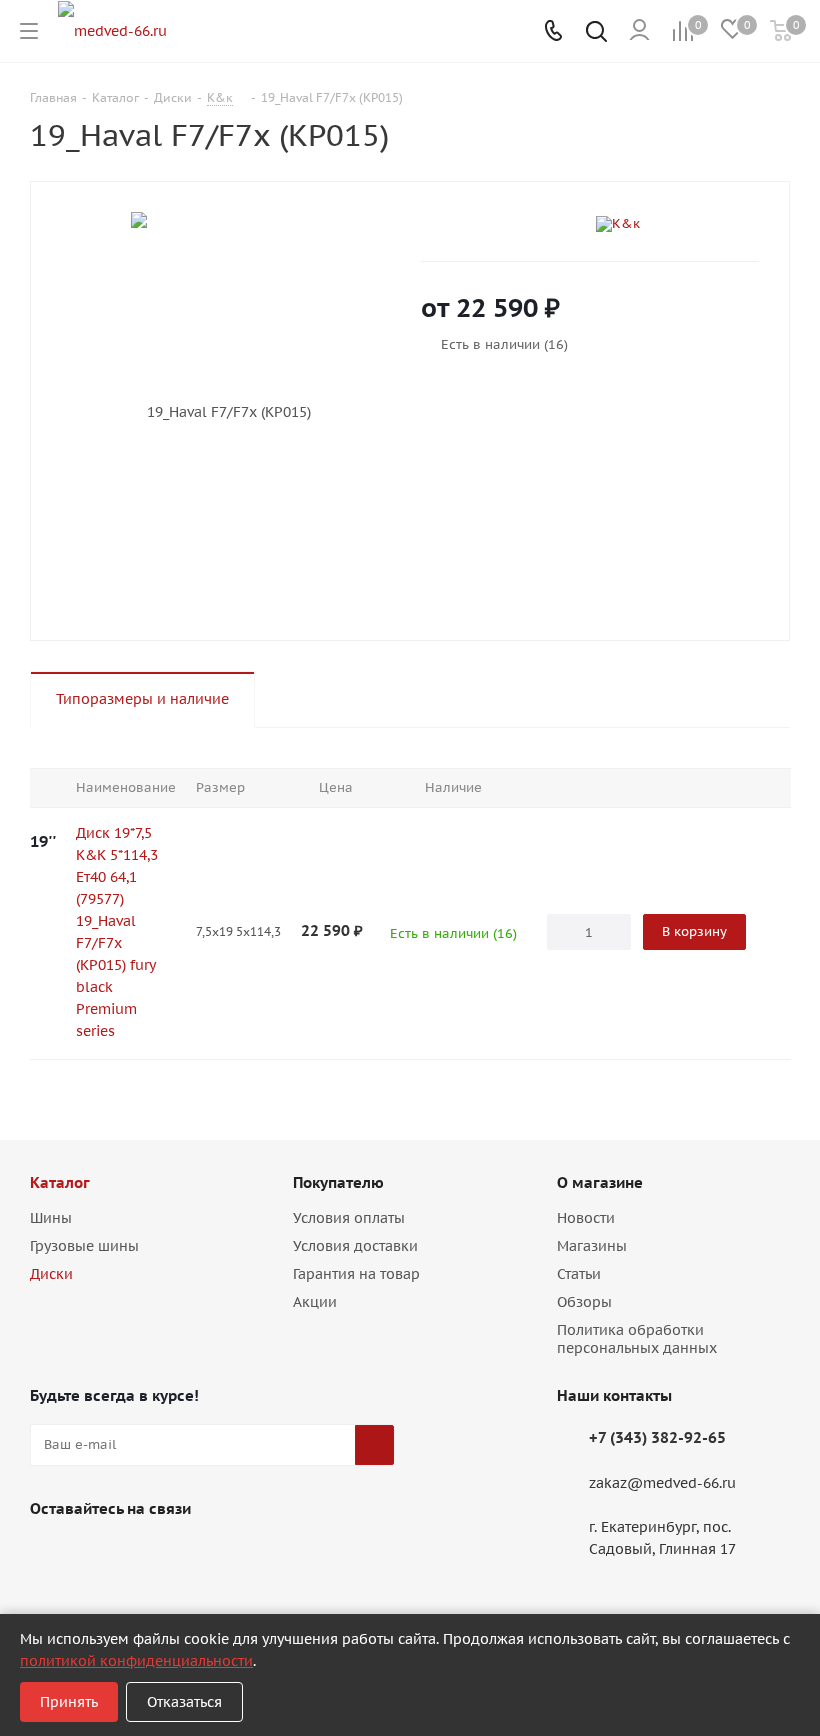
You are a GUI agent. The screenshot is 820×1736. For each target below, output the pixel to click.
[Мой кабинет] (639, 31)
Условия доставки (355, 1246)
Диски (51, 1274)
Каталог (60, 1182)
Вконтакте (50, 1555)
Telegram (100, 1555)
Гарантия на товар (356, 1274)
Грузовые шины (84, 1246)
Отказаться (184, 1702)
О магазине (600, 1182)
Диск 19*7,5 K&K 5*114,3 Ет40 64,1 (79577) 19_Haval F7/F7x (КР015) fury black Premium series (117, 932)
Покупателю (338, 1182)
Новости (586, 1218)
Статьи (579, 1274)
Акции (315, 1302)
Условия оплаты (349, 1218)
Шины (51, 1218)
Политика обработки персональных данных (637, 1339)
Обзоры (584, 1302)
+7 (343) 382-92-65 (657, 1437)
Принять (69, 1702)
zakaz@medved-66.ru (662, 1483)
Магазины (592, 1246)
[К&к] (677, 224)
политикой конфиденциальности (136, 1661)
